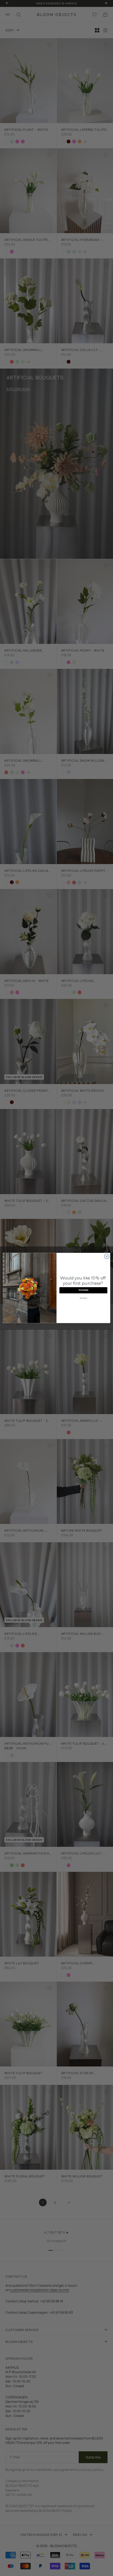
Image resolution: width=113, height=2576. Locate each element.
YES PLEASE (83, 1290)
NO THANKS (83, 1298)
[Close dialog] (107, 1256)
